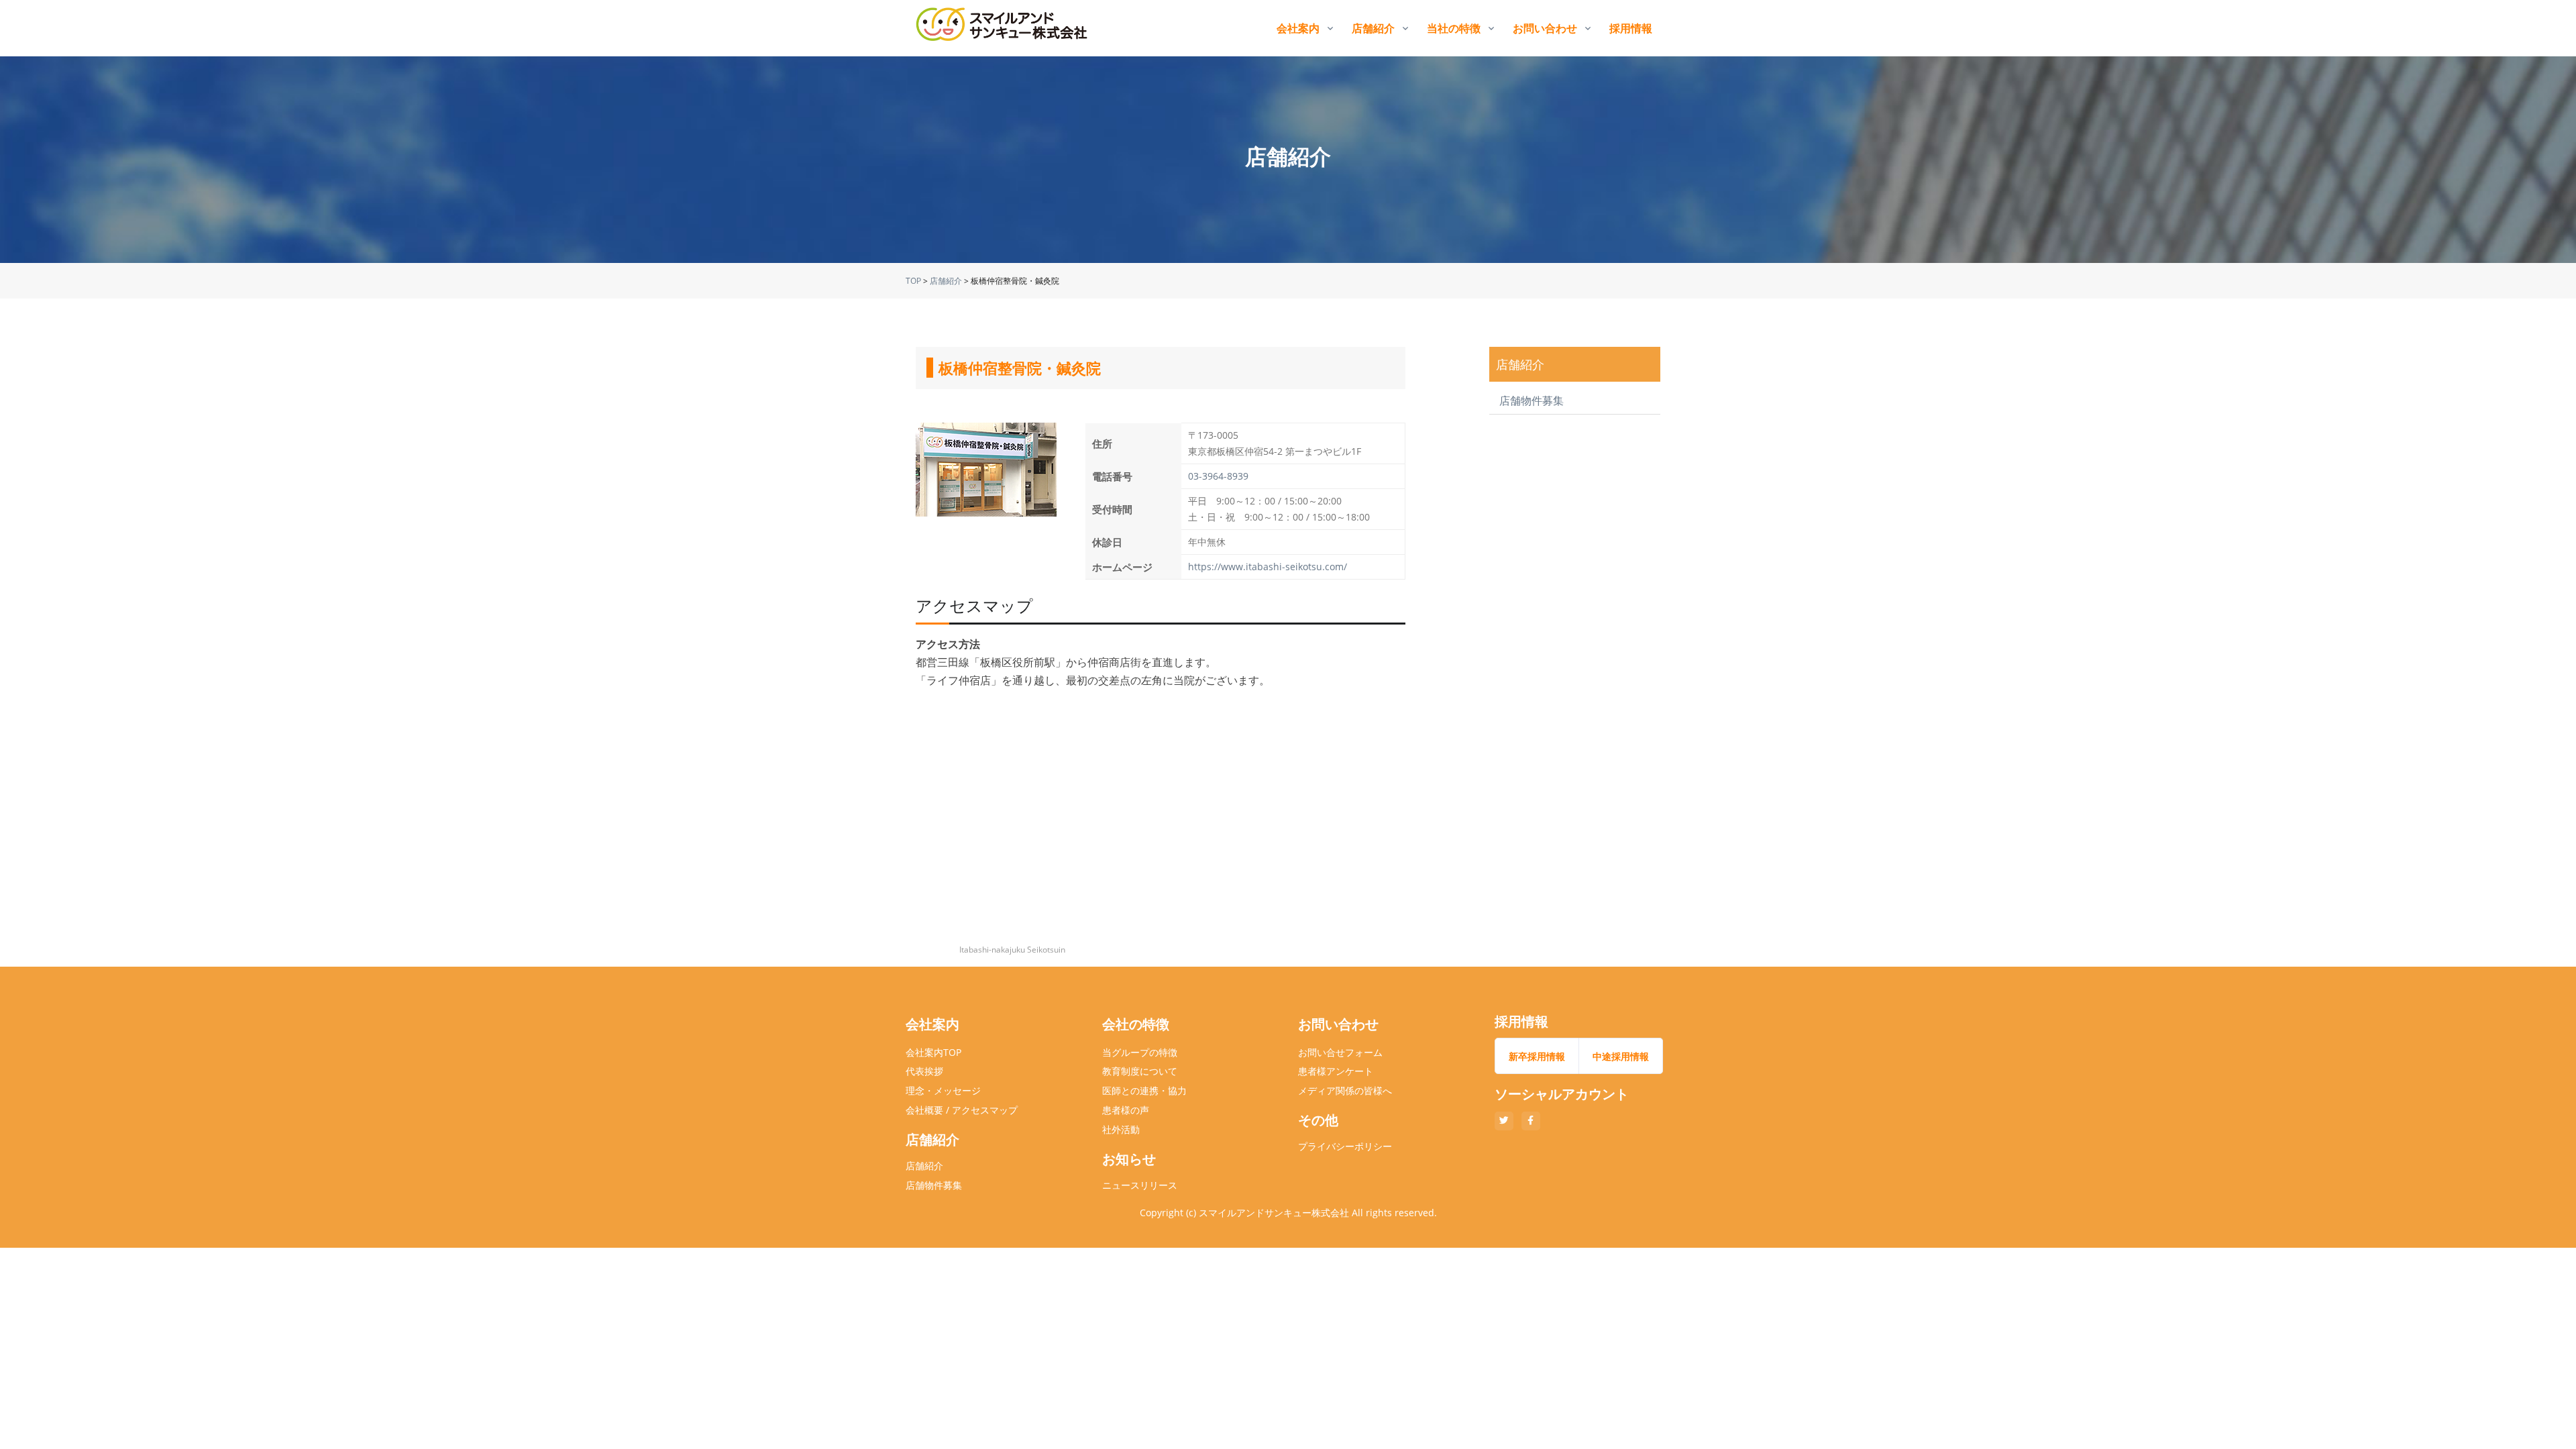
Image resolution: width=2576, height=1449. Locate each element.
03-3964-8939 (1218, 476)
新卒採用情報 (1537, 1056)
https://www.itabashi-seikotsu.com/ (1268, 567)
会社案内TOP (933, 1052)
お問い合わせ (1545, 28)
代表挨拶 (924, 1071)
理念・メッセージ (943, 1090)
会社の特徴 (1136, 1024)
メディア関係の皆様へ (1345, 1090)
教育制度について (1140, 1071)
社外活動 (1121, 1129)
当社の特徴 (1454, 28)
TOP (913, 281)
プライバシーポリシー (1345, 1146)
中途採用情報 (1621, 1056)
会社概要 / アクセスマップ (962, 1110)
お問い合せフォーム (1340, 1052)
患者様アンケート (1336, 1071)
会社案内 (1298, 28)
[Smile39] (1003, 28)
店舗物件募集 (1532, 400)
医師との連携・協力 (1144, 1090)
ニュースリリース (1140, 1185)
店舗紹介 (1373, 28)
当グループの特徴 (1140, 1052)
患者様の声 (1126, 1110)
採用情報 (1631, 28)
